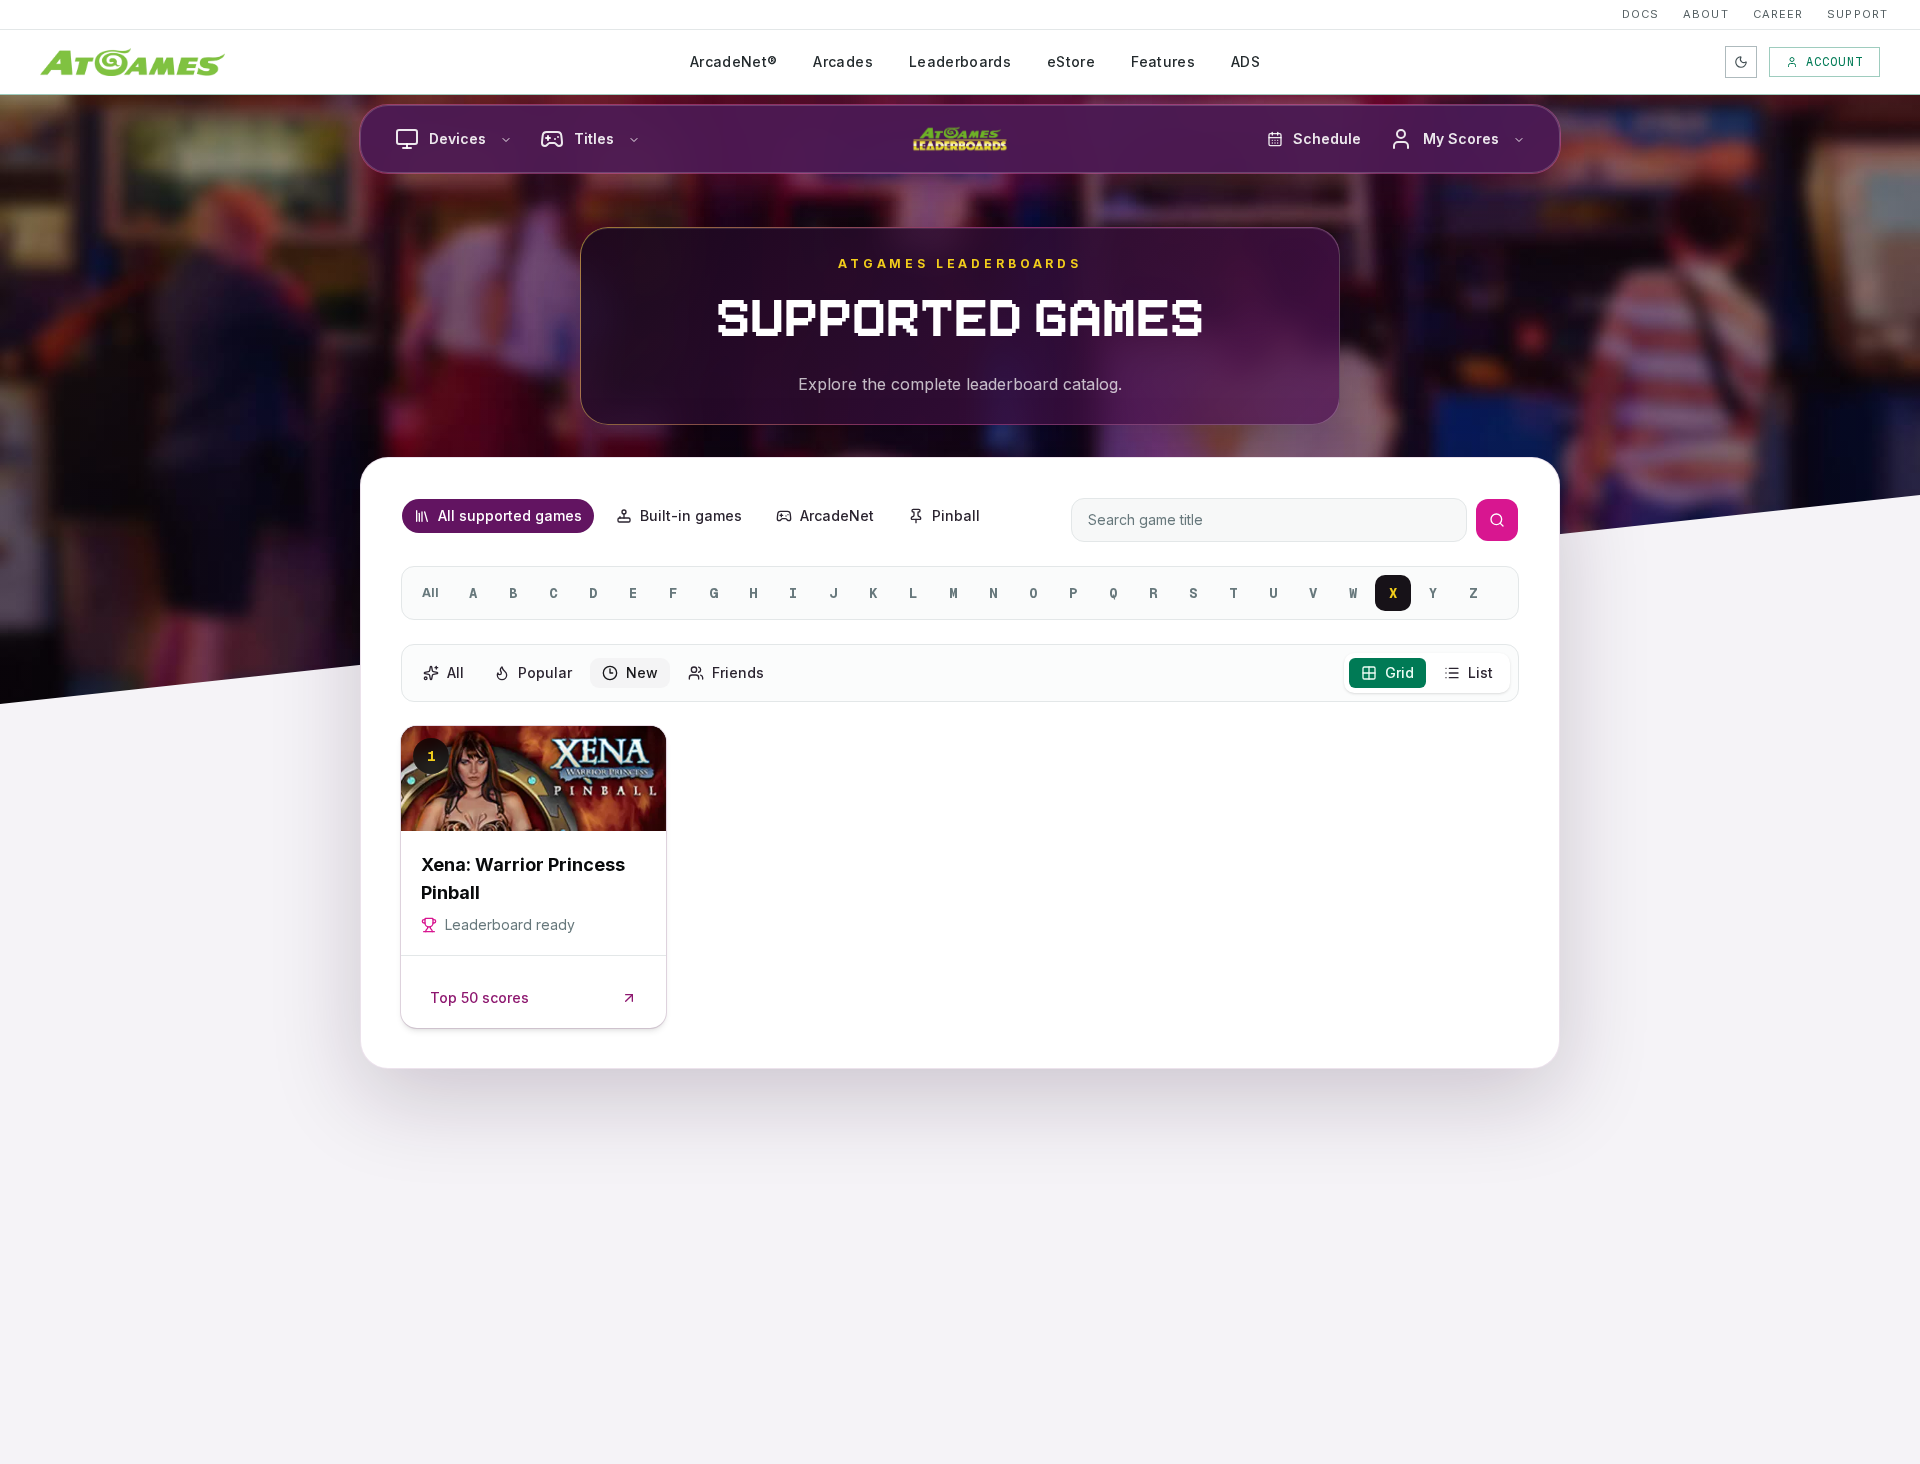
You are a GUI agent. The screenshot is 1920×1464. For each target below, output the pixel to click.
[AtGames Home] (132, 62)
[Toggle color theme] (1741, 62)
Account (1834, 62)
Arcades (842, 61)
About (1706, 14)
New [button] (642, 672)
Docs (1640, 14)
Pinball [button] (956, 515)
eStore (1071, 61)
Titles (594, 138)
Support (1857, 14)
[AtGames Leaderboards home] (960, 139)
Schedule (1327, 138)
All (430, 592)
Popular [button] (545, 672)
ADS (1245, 61)
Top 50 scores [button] (479, 997)
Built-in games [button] (691, 515)
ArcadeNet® (734, 61)
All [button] (455, 672)
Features (1163, 61)
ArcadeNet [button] (837, 515)
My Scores (1461, 138)
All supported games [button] (510, 515)
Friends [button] (738, 672)
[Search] (1497, 520)
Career (1778, 14)
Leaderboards (960, 61)
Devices (457, 138)
